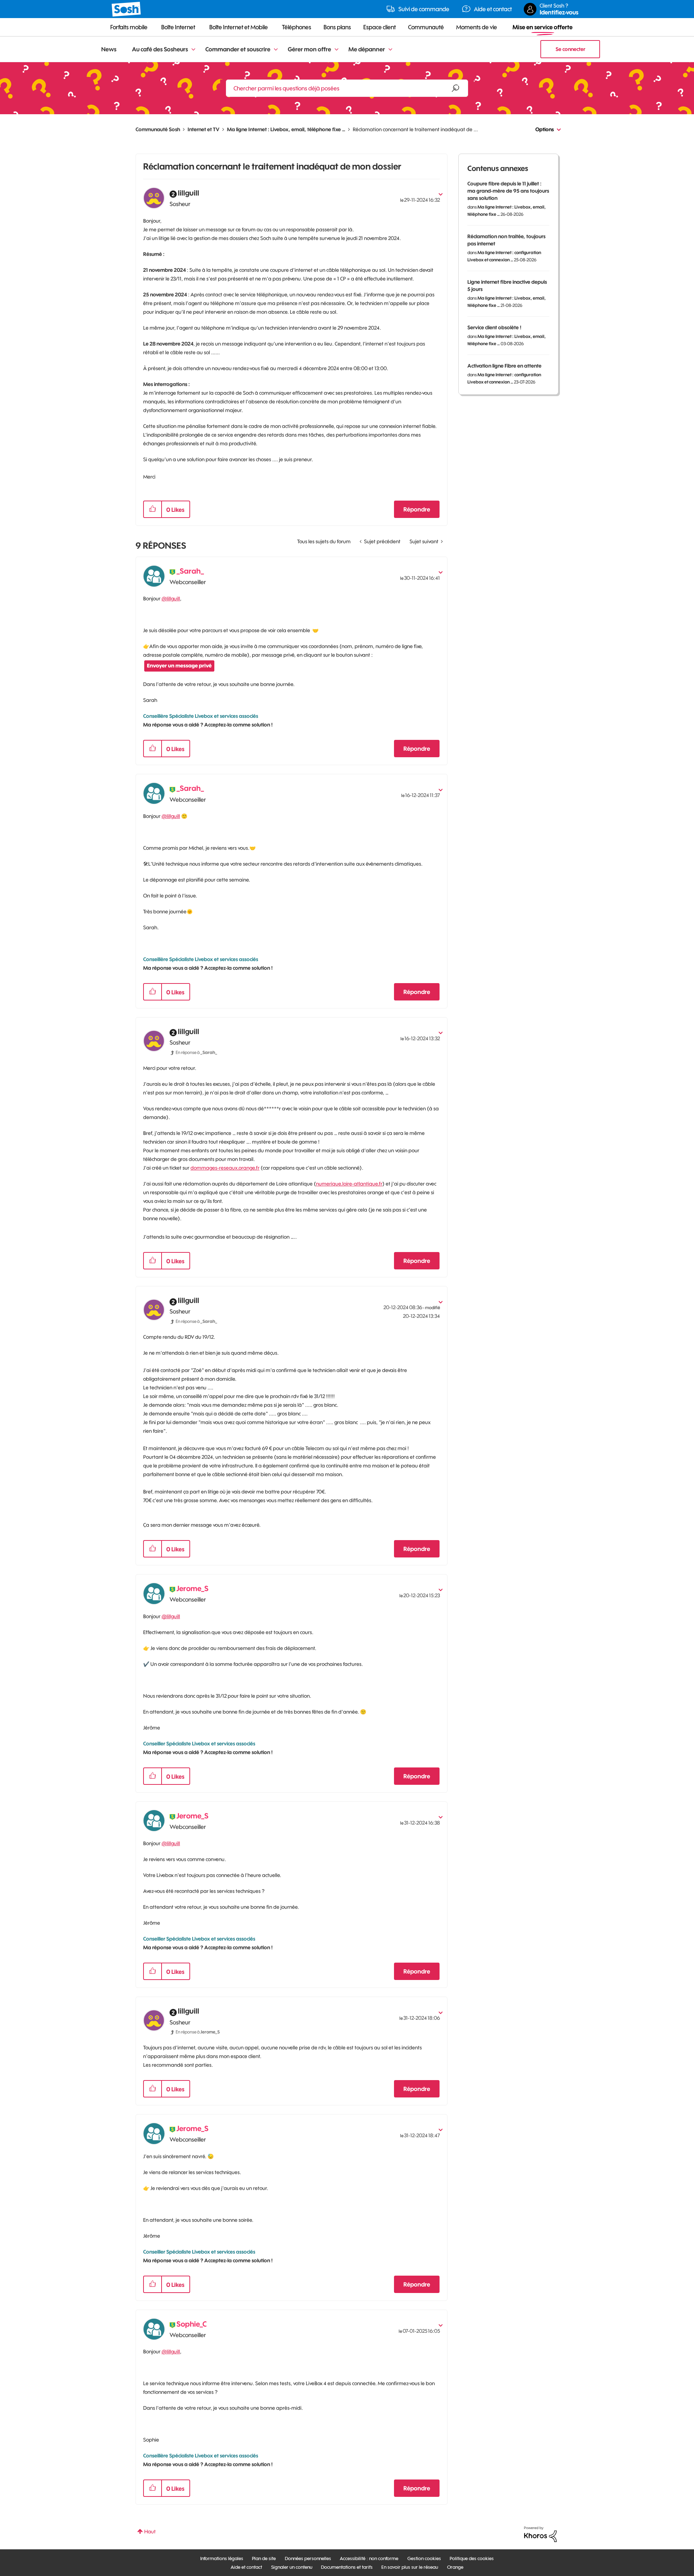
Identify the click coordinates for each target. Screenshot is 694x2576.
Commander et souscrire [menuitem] (238, 49)
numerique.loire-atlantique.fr (349, 1184)
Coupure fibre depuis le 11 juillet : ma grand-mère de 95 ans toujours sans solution (508, 191)
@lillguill (171, 599)
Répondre (417, 509)
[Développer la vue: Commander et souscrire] (276, 50)
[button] (153, 509)
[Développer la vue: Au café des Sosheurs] (193, 50)
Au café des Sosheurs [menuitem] (160, 49)
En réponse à (196, 1052)
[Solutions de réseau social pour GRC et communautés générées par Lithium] (540, 2534)
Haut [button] (150, 2532)
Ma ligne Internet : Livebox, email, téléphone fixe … (286, 129)
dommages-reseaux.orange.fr (225, 1168)
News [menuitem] (109, 49)
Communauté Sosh (158, 129)
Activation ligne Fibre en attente (504, 366)
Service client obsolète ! (494, 327)
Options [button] (545, 129)
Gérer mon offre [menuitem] (309, 49)
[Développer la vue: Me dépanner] (390, 50)
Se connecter (570, 49)
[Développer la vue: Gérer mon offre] (337, 50)
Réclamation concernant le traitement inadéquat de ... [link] (415, 129)
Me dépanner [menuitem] (367, 49)
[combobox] (347, 88)
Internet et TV (204, 129)
